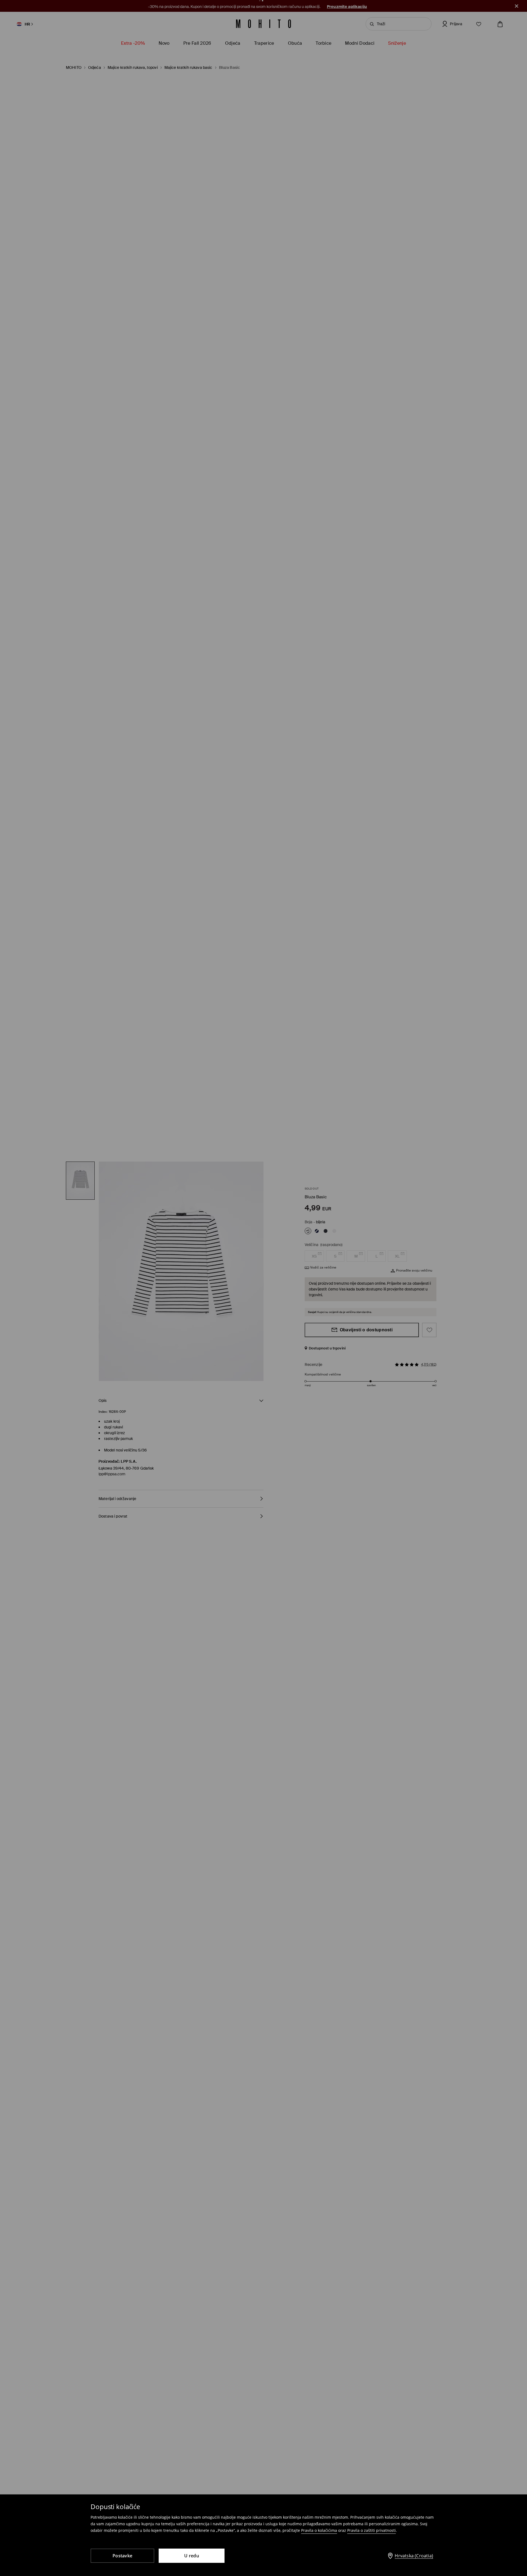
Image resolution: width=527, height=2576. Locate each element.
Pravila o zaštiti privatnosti (372, 2530)
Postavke (122, 2556)
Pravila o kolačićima (319, 2530)
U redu (192, 2556)
